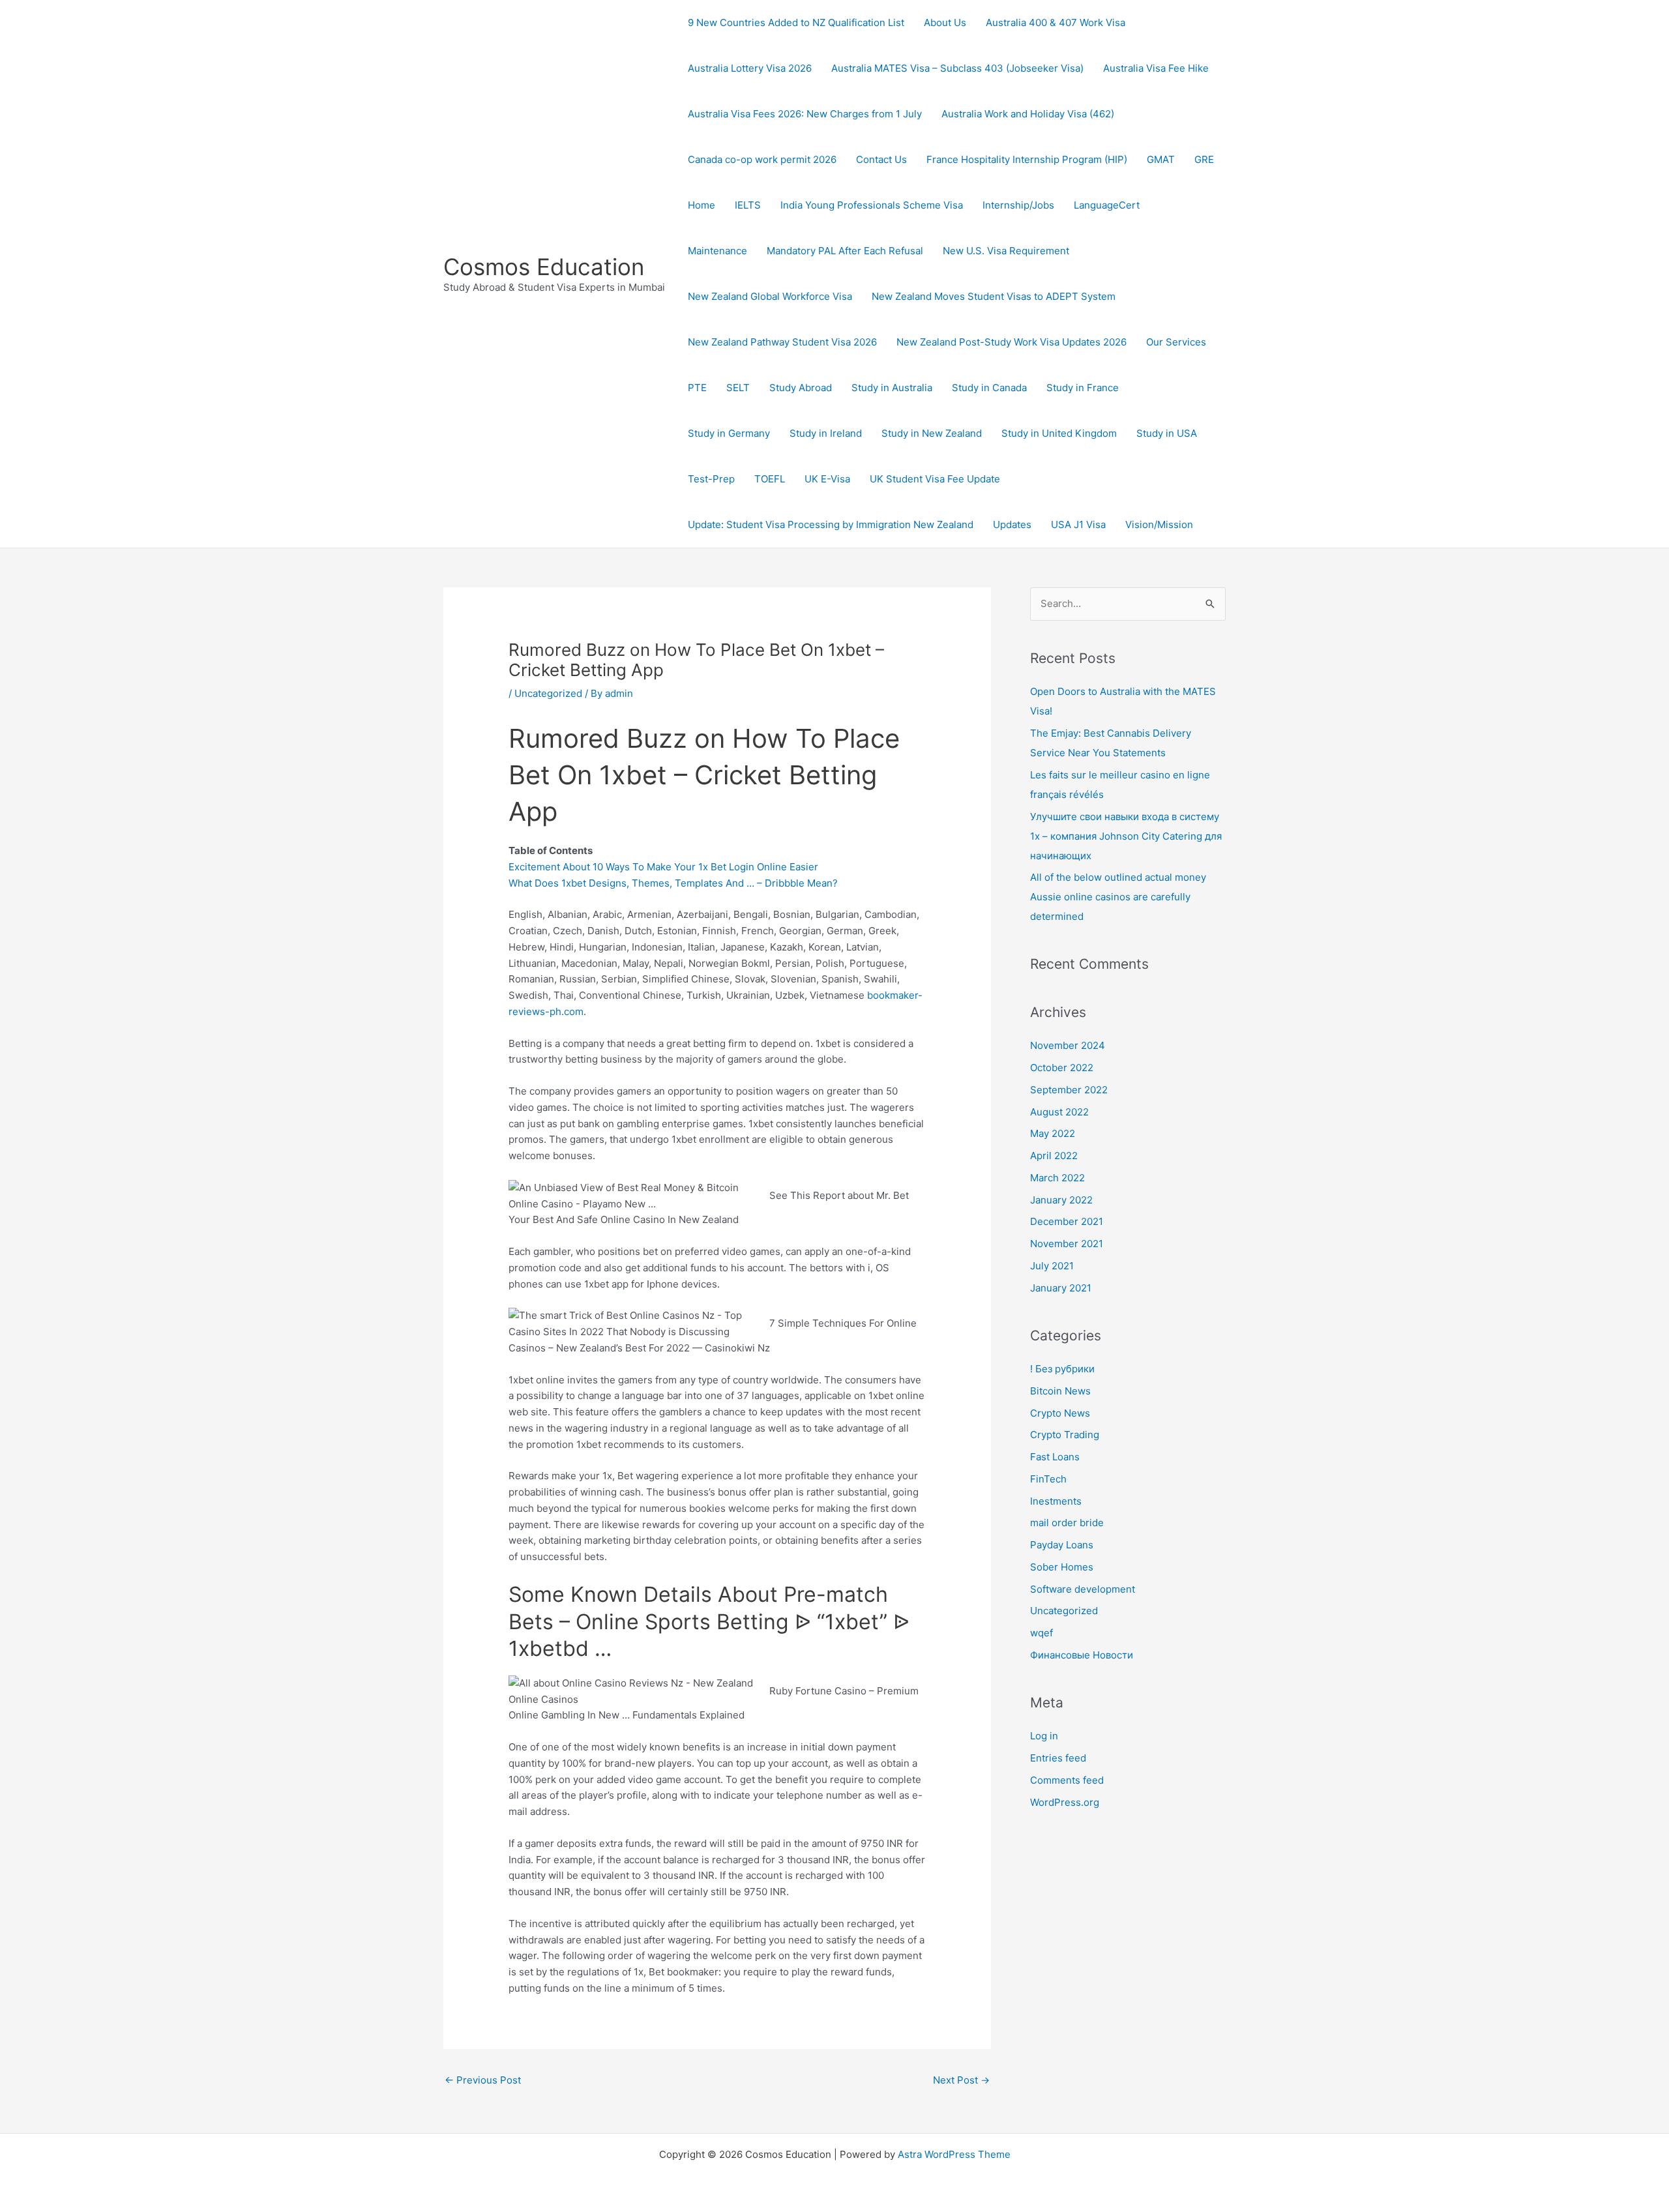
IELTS (748, 205)
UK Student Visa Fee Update (935, 479)
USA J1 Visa (1078, 524)
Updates (1012, 524)
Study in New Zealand (932, 433)
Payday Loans (1062, 1545)
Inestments (1056, 1501)
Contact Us (881, 159)
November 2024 (1068, 1045)
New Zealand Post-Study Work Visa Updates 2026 (1012, 342)
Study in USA (1167, 433)
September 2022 (1069, 1090)
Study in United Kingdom (1059, 433)
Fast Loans (1055, 1457)
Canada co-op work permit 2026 (762, 159)
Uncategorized (548, 693)
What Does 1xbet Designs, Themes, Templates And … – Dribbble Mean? (673, 883)
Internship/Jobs (1018, 205)
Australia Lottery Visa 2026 (750, 68)
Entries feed (1058, 1758)
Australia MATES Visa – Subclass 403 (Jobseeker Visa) (957, 68)
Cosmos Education (544, 267)
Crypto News (1060, 1413)
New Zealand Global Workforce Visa (770, 296)
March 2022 (1057, 1178)
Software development (1083, 1589)
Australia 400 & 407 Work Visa (1056, 22)
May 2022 (1053, 1133)
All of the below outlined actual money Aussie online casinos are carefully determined (1118, 897)
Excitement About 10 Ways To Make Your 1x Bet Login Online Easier (663, 867)
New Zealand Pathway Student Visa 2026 (782, 342)
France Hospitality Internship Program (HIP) (1027, 159)
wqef (1041, 1633)
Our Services (1176, 342)
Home (702, 205)
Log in (1044, 1736)
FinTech (1048, 1479)
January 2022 (1061, 1200)
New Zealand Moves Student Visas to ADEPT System (994, 296)
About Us (945, 22)
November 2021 (1067, 1244)
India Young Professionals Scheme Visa (872, 205)
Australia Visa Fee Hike (1156, 68)
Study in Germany (729, 433)
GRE (1204, 159)
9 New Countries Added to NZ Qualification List (796, 22)
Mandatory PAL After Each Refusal (845, 251)
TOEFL (770, 479)
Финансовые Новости (1082, 1655)
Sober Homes (1062, 1567)
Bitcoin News (1060, 1391)
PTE (697, 388)
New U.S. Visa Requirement (1006, 251)
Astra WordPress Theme (954, 2154)
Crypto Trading (1065, 1435)
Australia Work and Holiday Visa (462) (1028, 114)
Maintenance (717, 251)
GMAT (1161, 159)
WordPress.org (1065, 1802)
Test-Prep (711, 479)
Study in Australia (892, 388)
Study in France (1083, 388)
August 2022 (1059, 1112)
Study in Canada (989, 388)
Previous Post (483, 2080)
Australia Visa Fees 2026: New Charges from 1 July (805, 114)
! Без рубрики (1062, 1369)
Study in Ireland (826, 433)
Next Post (961, 2080)
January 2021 (1061, 1288)
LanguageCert (1107, 205)
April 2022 (1054, 1156)
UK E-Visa (827, 479)
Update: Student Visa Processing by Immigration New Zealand (831, 524)
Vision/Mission (1159, 524)
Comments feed (1067, 1780)
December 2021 (1067, 1221)
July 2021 (1052, 1266)
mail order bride (1067, 1523)
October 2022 (1062, 1068)
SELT (738, 388)
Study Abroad (801, 388)
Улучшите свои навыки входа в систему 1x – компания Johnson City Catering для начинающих (1126, 836)
